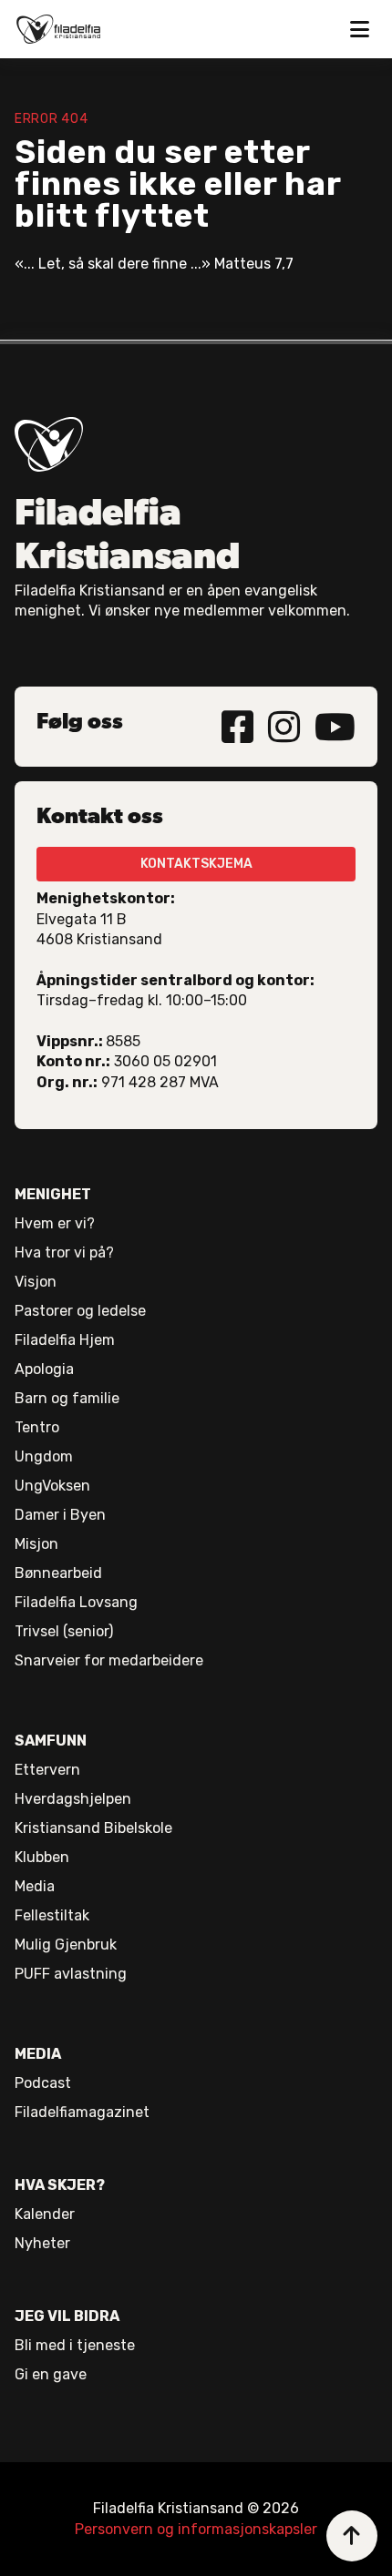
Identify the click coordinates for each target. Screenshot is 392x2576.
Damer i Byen (60, 1515)
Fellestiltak (52, 1915)
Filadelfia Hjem (65, 1340)
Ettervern (47, 1770)
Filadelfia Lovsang (76, 1602)
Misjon (36, 1544)
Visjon (36, 1282)
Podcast (43, 2083)
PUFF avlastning (71, 1974)
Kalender (45, 2214)
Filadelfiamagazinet (82, 2112)
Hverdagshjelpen (73, 1799)
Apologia (44, 1369)
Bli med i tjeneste (75, 2345)
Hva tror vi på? (64, 1252)
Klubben (42, 1857)
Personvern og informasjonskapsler (196, 2529)
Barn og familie (67, 1398)
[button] (359, 29)
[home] (58, 29)
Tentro (37, 1427)
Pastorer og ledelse (80, 1311)
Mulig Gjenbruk (66, 1945)
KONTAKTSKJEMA (196, 864)
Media (35, 1886)
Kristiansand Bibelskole (93, 1828)
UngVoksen (52, 1486)
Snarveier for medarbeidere (109, 1660)
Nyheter (42, 2243)
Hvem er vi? (55, 1223)
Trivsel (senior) (64, 1631)
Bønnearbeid (58, 1573)
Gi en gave (51, 2374)
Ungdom (44, 1456)
